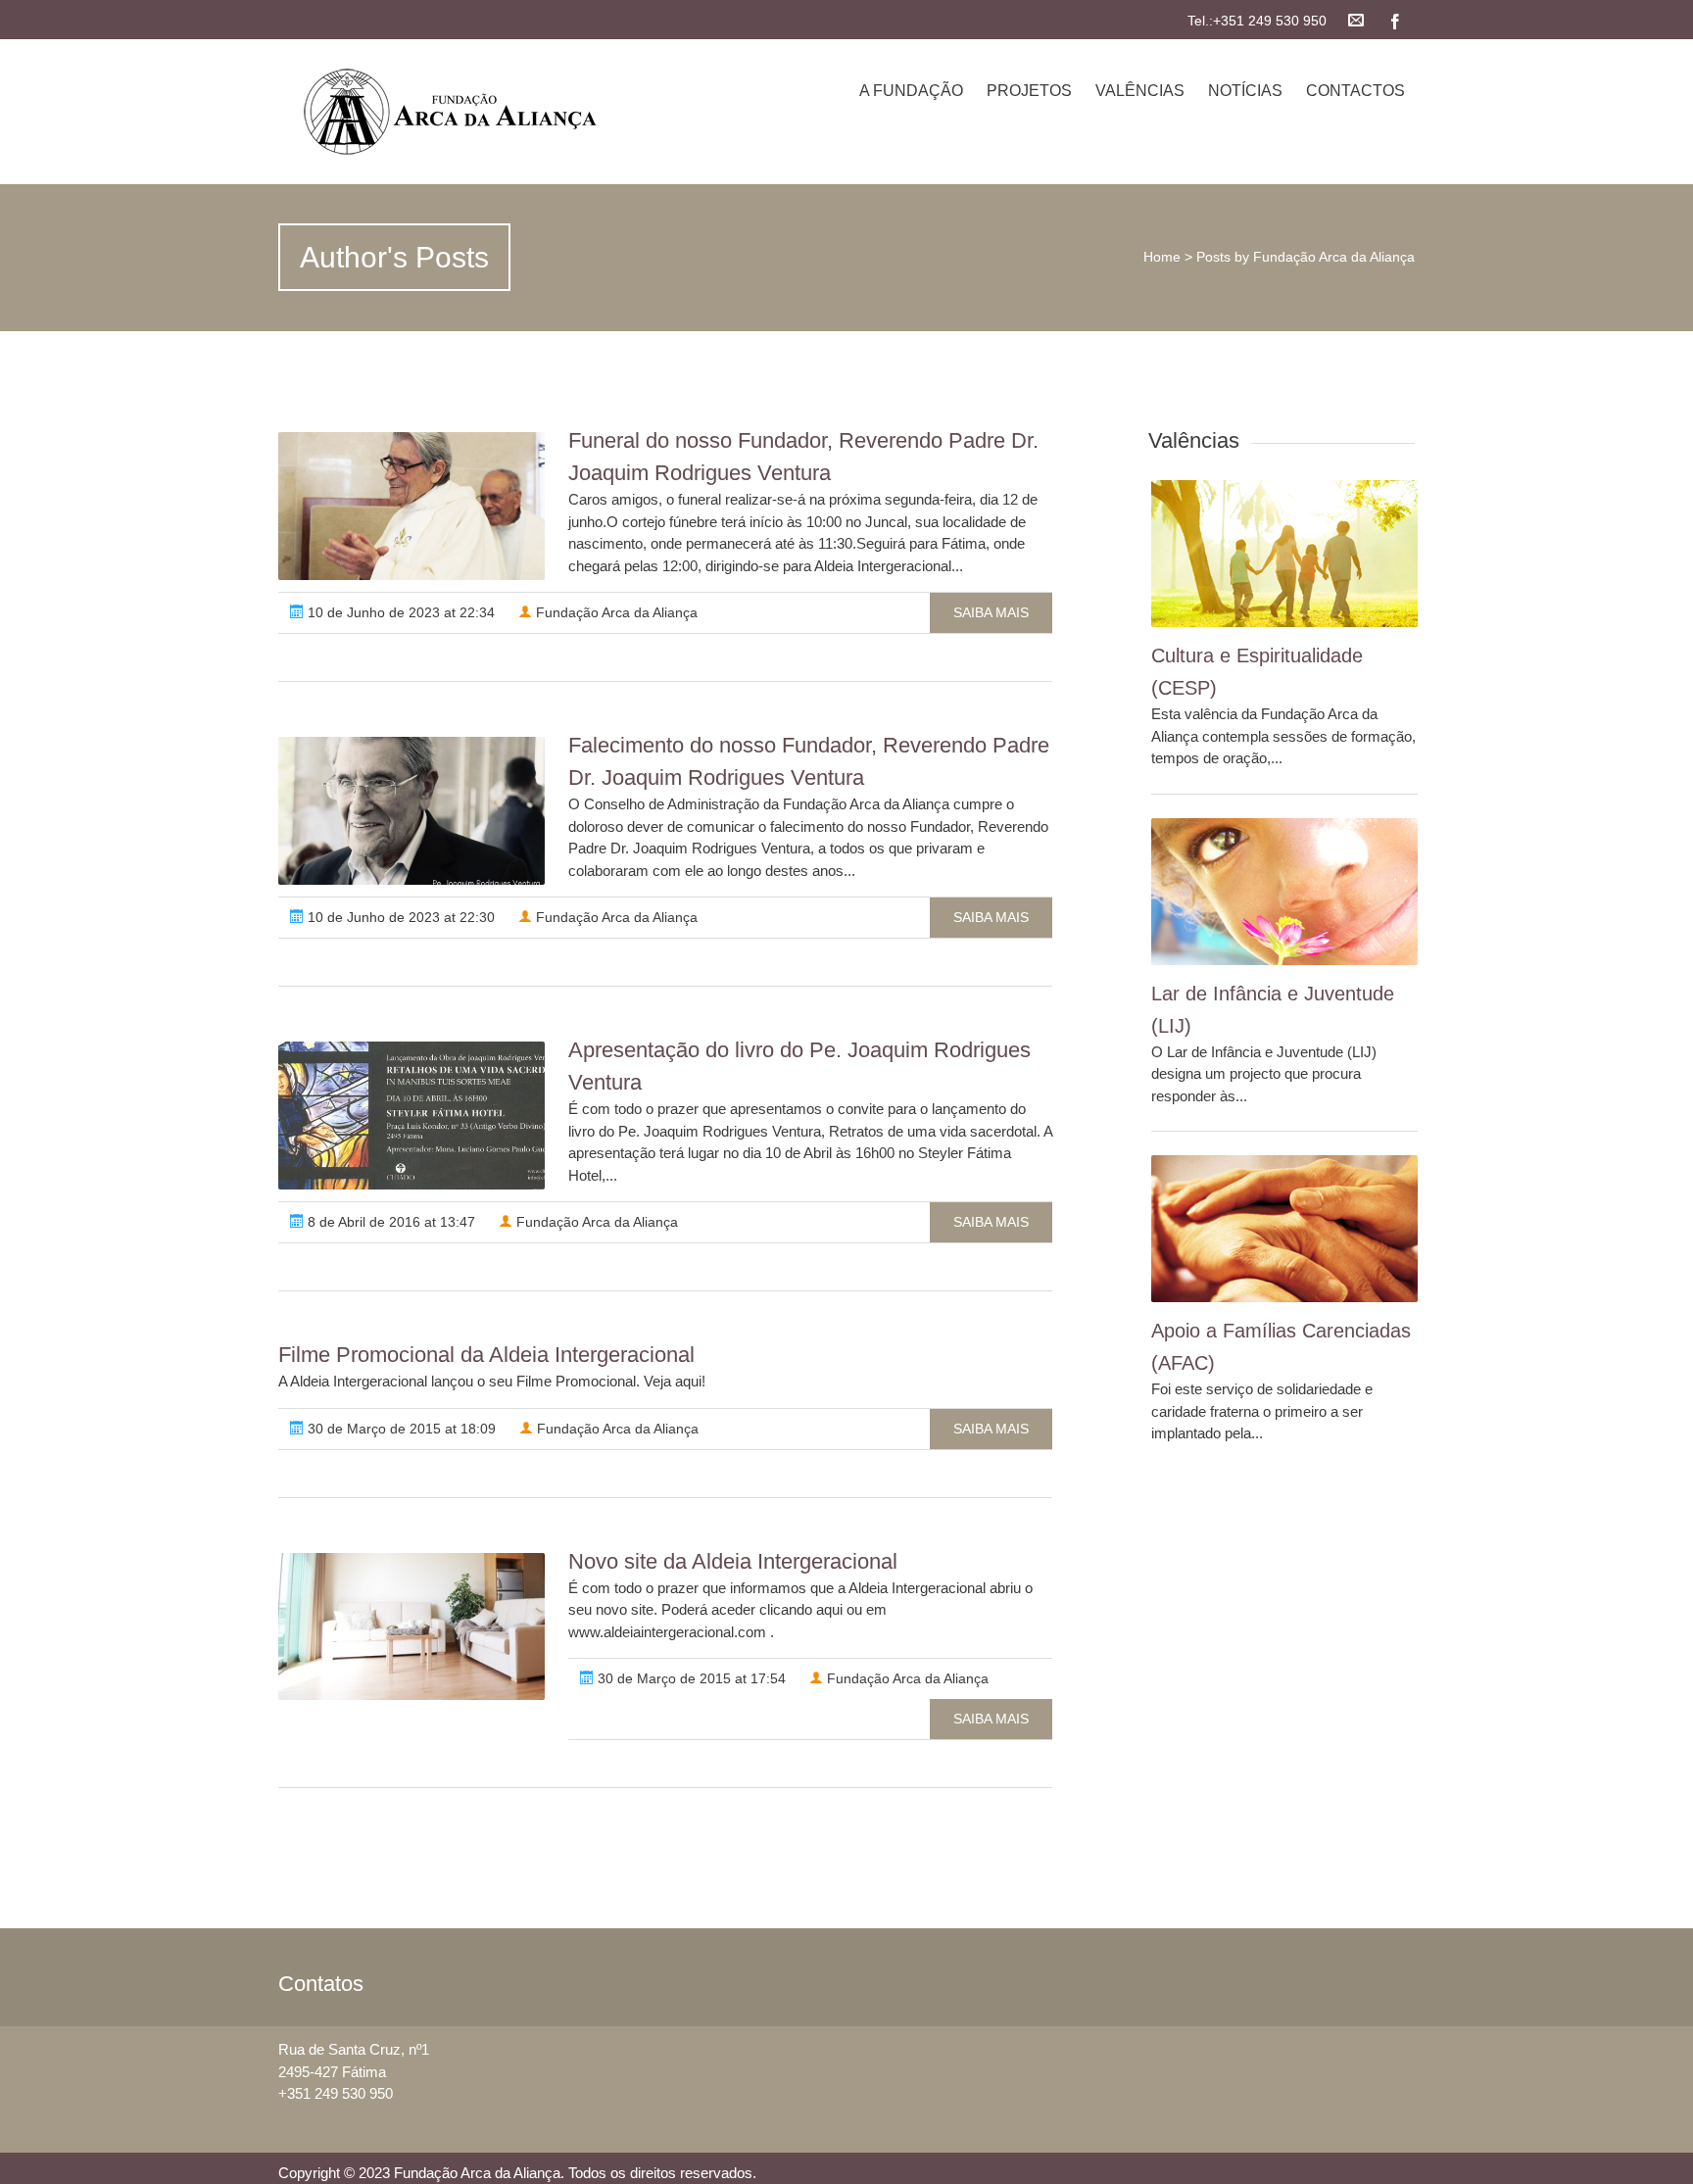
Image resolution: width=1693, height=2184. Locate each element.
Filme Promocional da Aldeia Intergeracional (486, 1355)
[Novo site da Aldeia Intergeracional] (411, 1626)
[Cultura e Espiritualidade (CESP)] (1284, 554)
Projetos (1029, 91)
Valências (1140, 91)
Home (1162, 257)
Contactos (1355, 91)
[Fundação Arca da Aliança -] (448, 111)
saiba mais (991, 612)
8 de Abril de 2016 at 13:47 (389, 1222)
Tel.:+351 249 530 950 (1257, 21)
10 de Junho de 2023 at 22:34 (399, 612)
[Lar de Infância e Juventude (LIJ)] (1284, 892)
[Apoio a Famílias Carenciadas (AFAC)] (1284, 1229)
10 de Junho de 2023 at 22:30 (399, 917)
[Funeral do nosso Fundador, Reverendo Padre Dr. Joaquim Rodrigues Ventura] (411, 506)
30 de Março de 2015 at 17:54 (690, 1678)
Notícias (1245, 91)
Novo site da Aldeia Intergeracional (733, 1561)
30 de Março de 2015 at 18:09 (400, 1429)
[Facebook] (1395, 20)
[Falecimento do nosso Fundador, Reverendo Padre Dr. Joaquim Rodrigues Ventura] (411, 811)
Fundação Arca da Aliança (615, 612)
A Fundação (911, 91)
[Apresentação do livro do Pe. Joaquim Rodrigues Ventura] (411, 1116)
